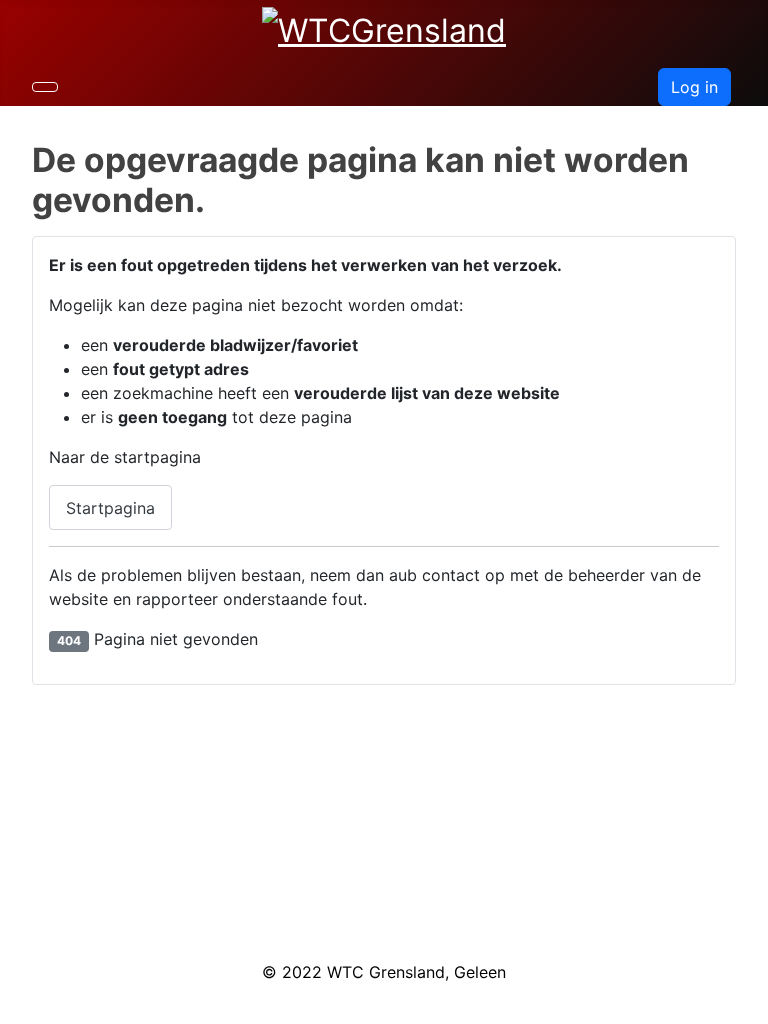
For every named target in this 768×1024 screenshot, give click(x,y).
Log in (694, 87)
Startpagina (110, 508)
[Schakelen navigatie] (45, 87)
